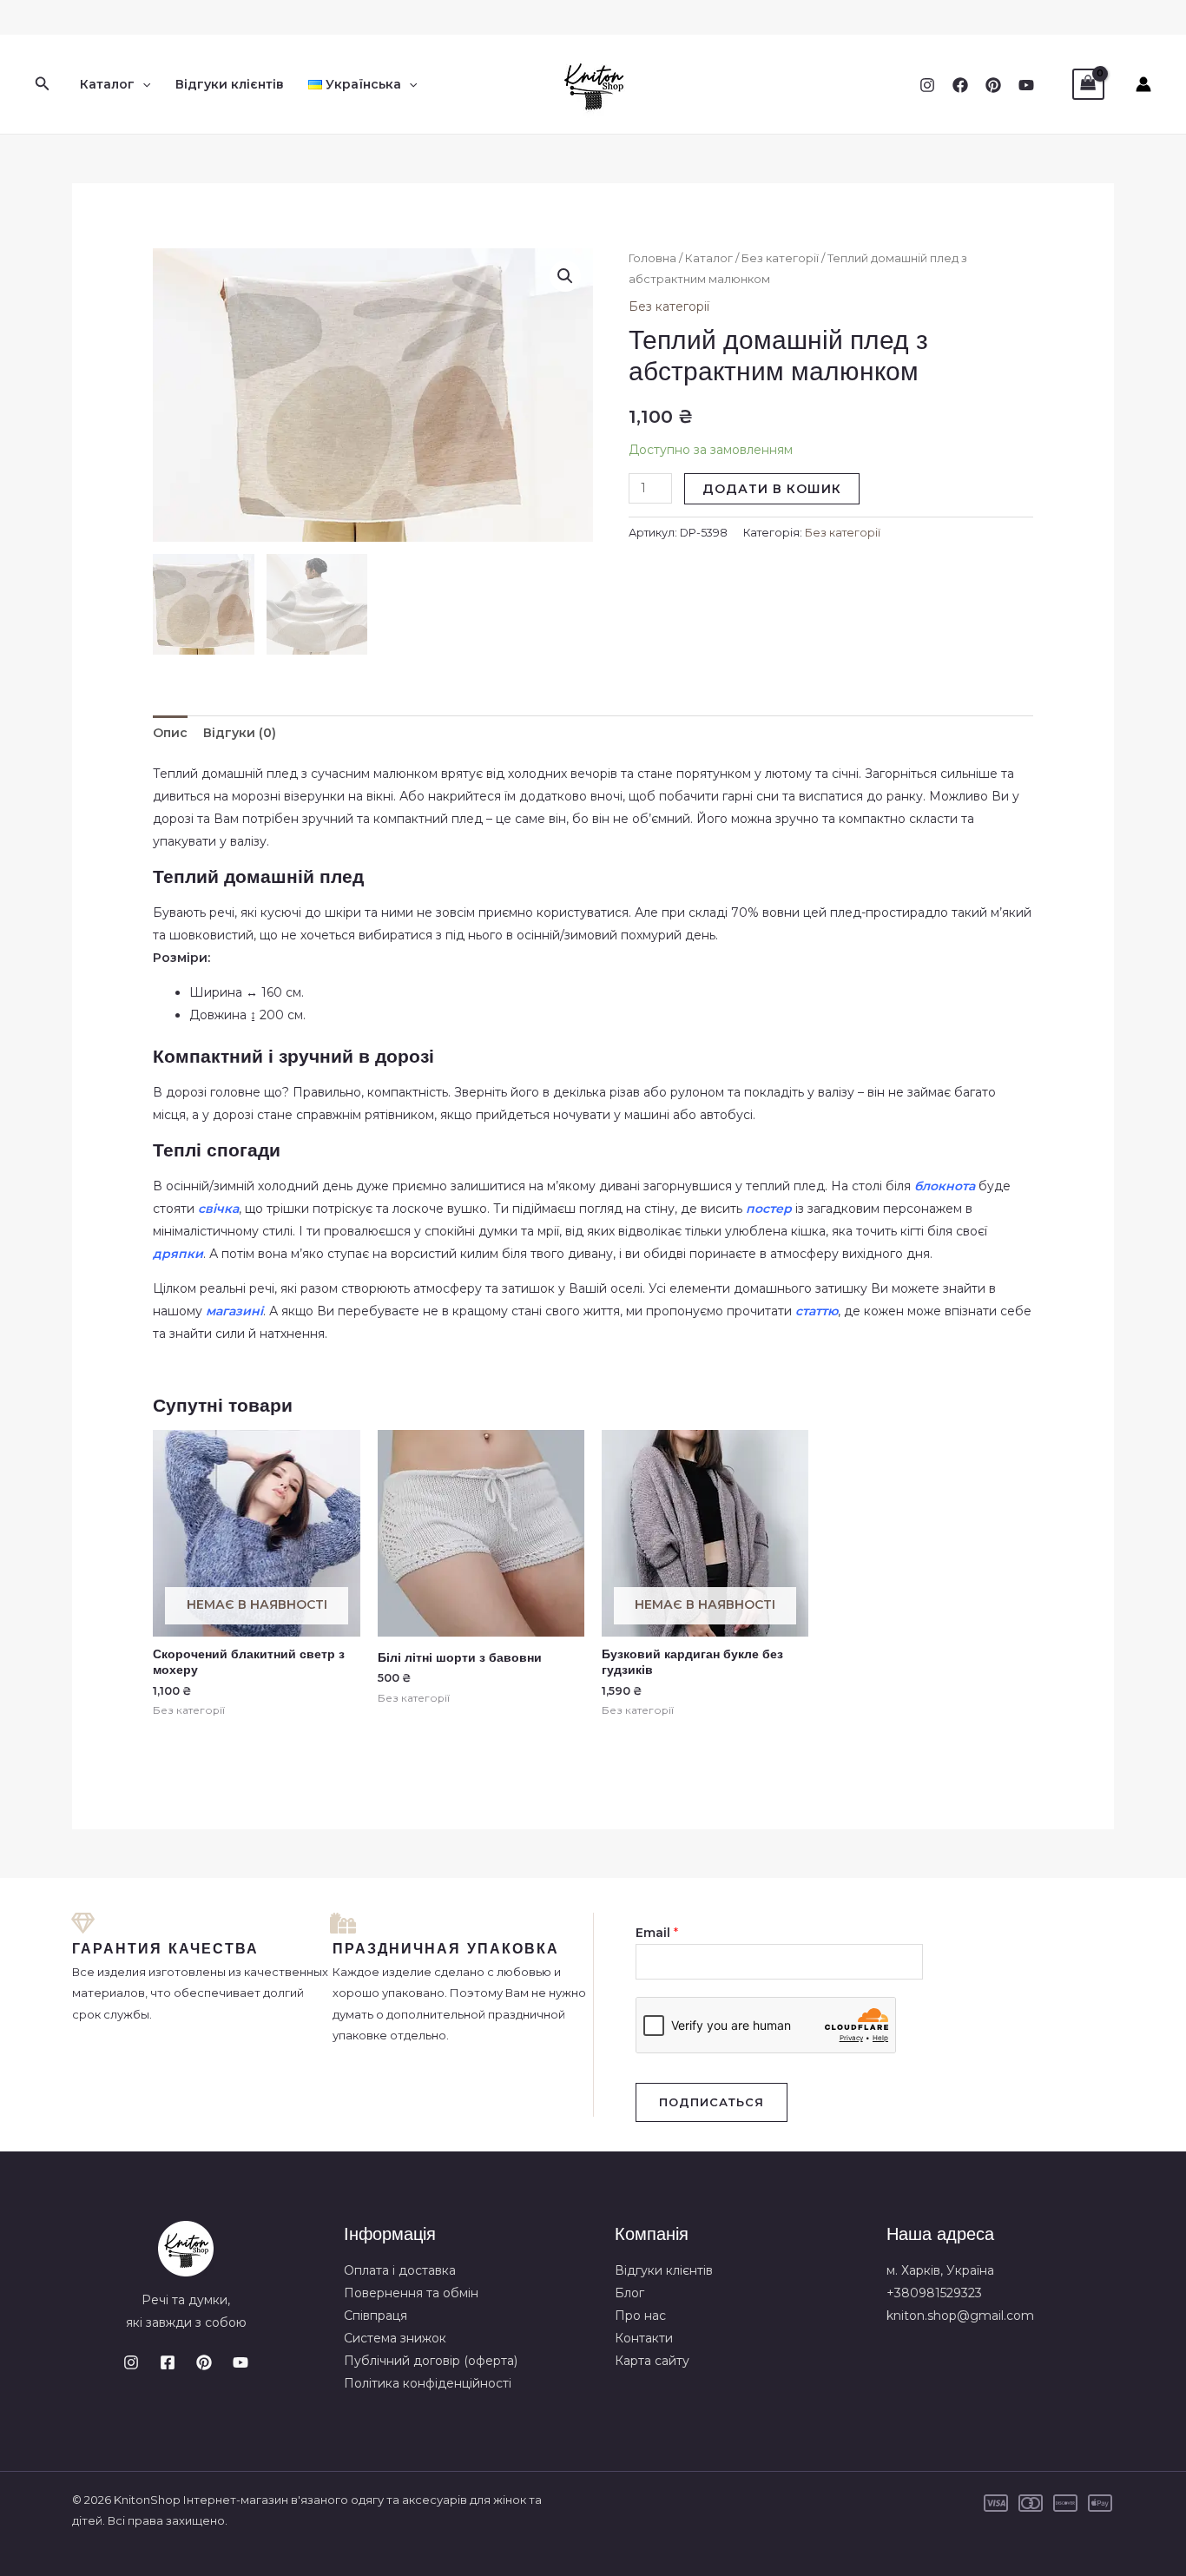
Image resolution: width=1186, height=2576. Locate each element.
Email (657, 1933)
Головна (652, 258)
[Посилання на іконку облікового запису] (1143, 84)
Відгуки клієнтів (230, 84)
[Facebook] (960, 85)
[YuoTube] (240, 2362)
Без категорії (780, 258)
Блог (629, 2293)
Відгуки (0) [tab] (240, 733)
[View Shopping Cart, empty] (1088, 85)
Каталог (107, 84)
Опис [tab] (170, 733)
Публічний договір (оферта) (431, 2361)
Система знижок (395, 2338)
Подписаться (712, 2102)
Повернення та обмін (411, 2293)
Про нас (640, 2316)
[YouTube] (1026, 85)
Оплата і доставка (400, 2270)
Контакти (644, 2338)
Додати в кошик (772, 489)
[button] (43, 84)
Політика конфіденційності (428, 2383)
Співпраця (376, 2316)
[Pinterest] (993, 85)
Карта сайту (652, 2361)
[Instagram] (927, 85)
